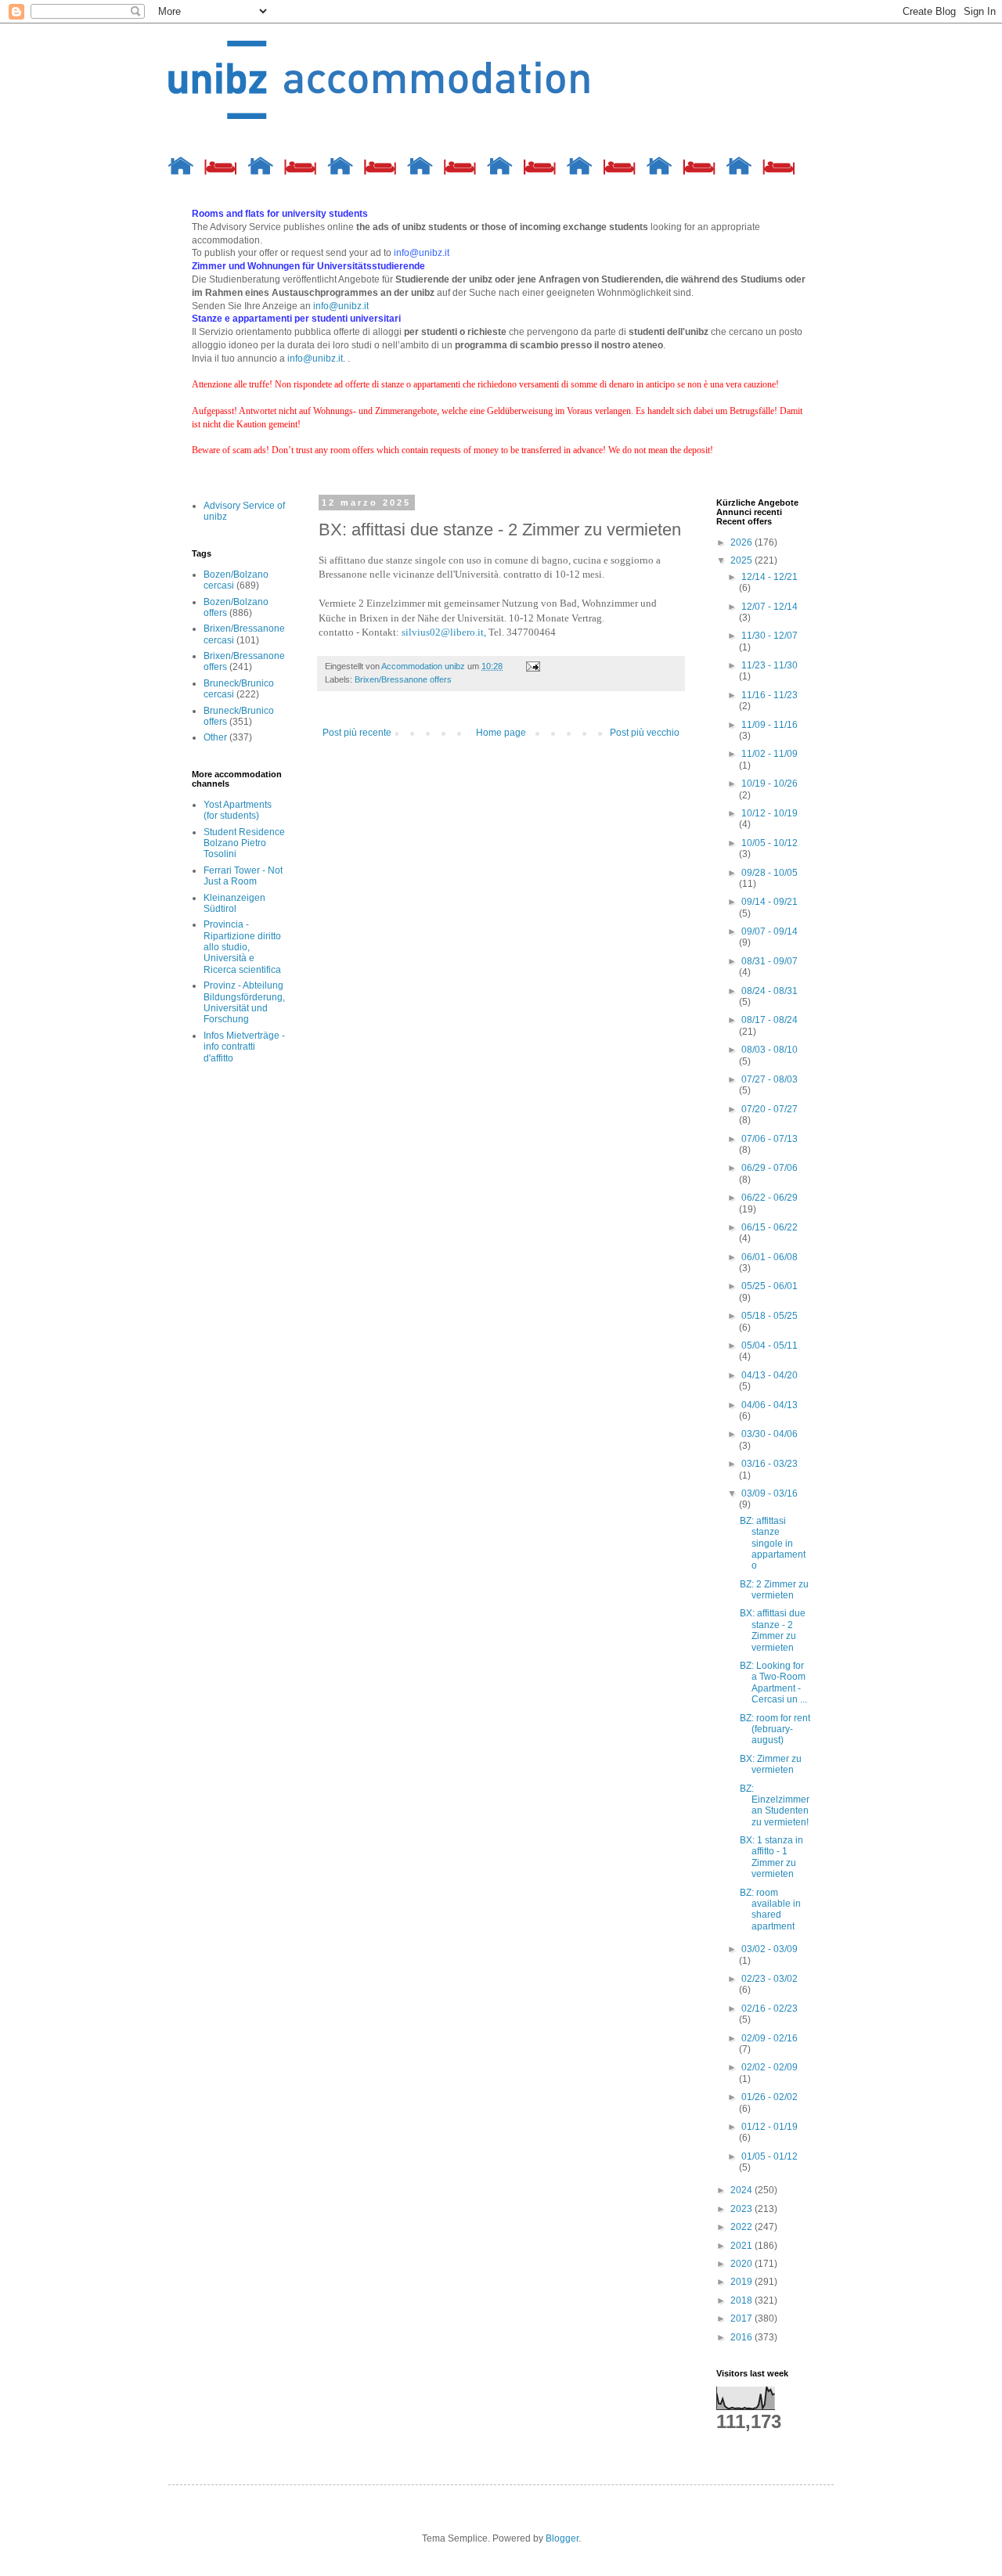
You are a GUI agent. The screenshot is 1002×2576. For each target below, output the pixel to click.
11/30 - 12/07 (770, 636)
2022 (742, 2227)
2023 (742, 2209)
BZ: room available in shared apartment (770, 1909)
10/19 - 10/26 (770, 784)
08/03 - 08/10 (770, 1050)
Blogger (562, 2538)
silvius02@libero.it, (444, 632)
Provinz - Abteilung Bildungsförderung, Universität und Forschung (244, 1002)
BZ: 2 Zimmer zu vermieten (774, 1590)
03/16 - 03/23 (770, 1464)
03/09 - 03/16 (770, 1493)
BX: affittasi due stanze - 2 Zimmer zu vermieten (773, 1630)
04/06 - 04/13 (770, 1405)
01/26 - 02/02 (770, 2097)
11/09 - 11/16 (770, 725)
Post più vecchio (645, 733)
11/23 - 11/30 (770, 665)
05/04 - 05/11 (770, 1346)
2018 (742, 2300)
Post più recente (357, 733)
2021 (742, 2246)
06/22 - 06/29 (770, 1198)
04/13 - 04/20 (770, 1375)
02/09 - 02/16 (770, 2038)
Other (215, 737)
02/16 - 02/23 (770, 2009)
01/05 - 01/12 (770, 2156)
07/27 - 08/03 (770, 1079)
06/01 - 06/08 (770, 1257)
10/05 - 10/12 (770, 843)
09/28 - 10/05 (770, 873)
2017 (742, 2318)
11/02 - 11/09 (770, 754)
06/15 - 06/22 (770, 1227)
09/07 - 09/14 (770, 931)
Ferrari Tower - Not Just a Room (243, 876)
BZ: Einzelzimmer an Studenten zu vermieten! (775, 1805)
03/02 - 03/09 (770, 1949)
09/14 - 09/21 (770, 902)
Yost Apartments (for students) (238, 810)
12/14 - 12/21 (770, 577)
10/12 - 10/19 (770, 813)
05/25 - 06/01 (770, 1286)
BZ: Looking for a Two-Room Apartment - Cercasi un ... (773, 1683)
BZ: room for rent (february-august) (775, 1729)
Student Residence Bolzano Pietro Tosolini (244, 843)
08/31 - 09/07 (770, 961)
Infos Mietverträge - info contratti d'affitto (244, 1047)
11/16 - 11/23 (770, 695)
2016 (742, 2337)
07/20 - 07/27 (770, 1109)
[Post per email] (532, 666)
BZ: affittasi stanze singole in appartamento (773, 1544)
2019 (742, 2282)
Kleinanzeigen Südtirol (234, 903)
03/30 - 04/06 (770, 1434)
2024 (742, 2190)
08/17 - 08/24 (770, 1020)
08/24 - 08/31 (770, 991)
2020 (742, 2264)
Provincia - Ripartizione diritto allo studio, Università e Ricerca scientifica (242, 947)
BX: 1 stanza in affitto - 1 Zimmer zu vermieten (771, 1857)
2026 (742, 542)
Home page (501, 733)
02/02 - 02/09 (770, 2067)
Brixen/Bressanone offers (403, 679)
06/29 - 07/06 (770, 1168)
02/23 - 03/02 (770, 1979)
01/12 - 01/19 (770, 2127)
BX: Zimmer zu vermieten (771, 1764)
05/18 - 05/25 (770, 1316)
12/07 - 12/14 (770, 607)
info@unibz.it (341, 306)
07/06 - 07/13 (770, 1139)
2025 (742, 560)
